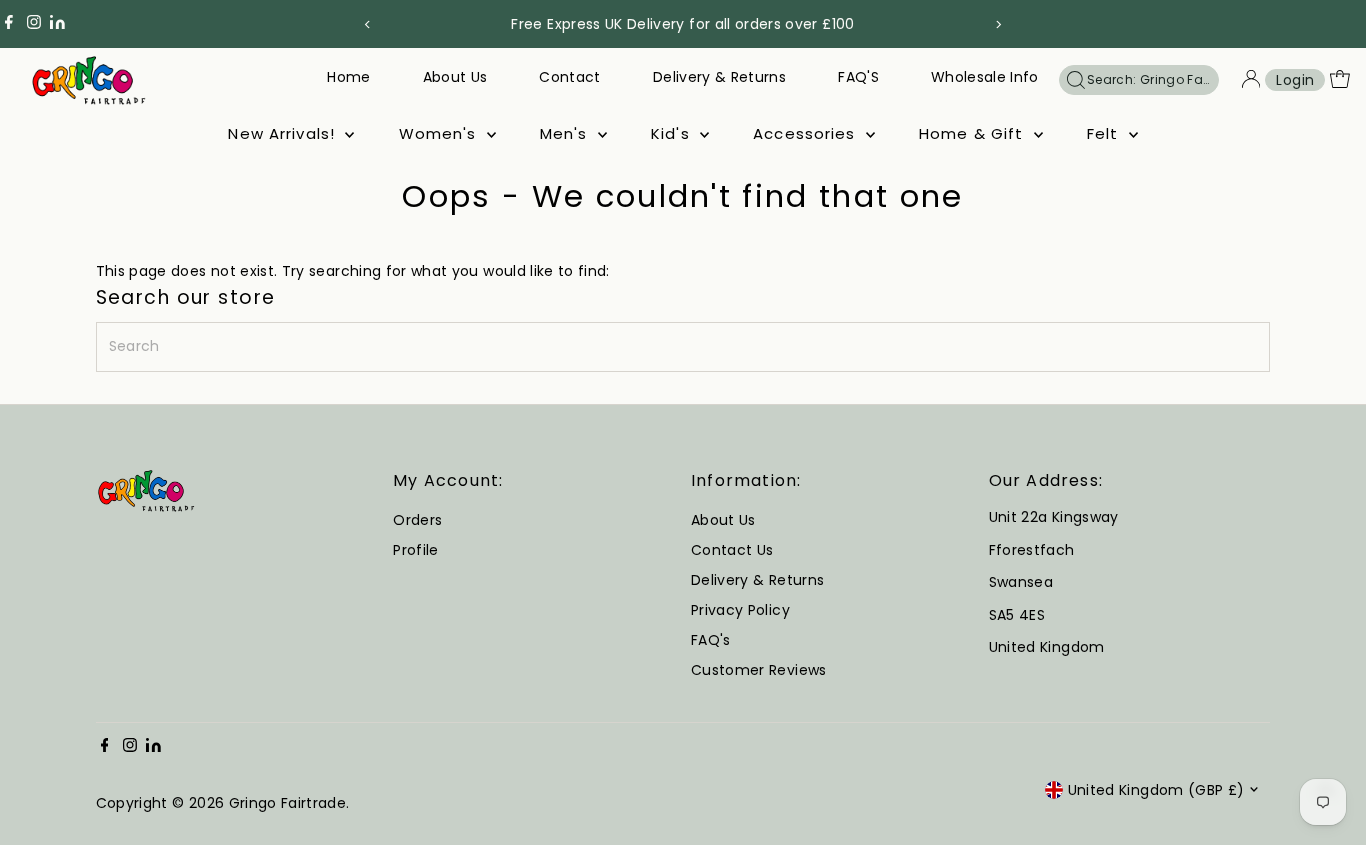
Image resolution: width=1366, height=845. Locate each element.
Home (348, 77)
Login (1295, 80)
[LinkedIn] (57, 24)
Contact (569, 77)
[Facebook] (9, 24)
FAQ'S (858, 77)
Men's (566, 133)
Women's (440, 133)
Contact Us (732, 550)
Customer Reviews (759, 670)
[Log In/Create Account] (1251, 80)
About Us (455, 77)
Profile (415, 550)
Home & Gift (974, 133)
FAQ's (711, 640)
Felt (1105, 133)
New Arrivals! (284, 133)
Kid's (673, 133)
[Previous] (368, 24)
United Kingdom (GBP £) (1156, 790)
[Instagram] (34, 24)
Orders (417, 520)
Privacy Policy (740, 610)
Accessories (807, 133)
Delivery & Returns (719, 77)
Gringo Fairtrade (288, 803)
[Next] (998, 24)
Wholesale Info (985, 77)
